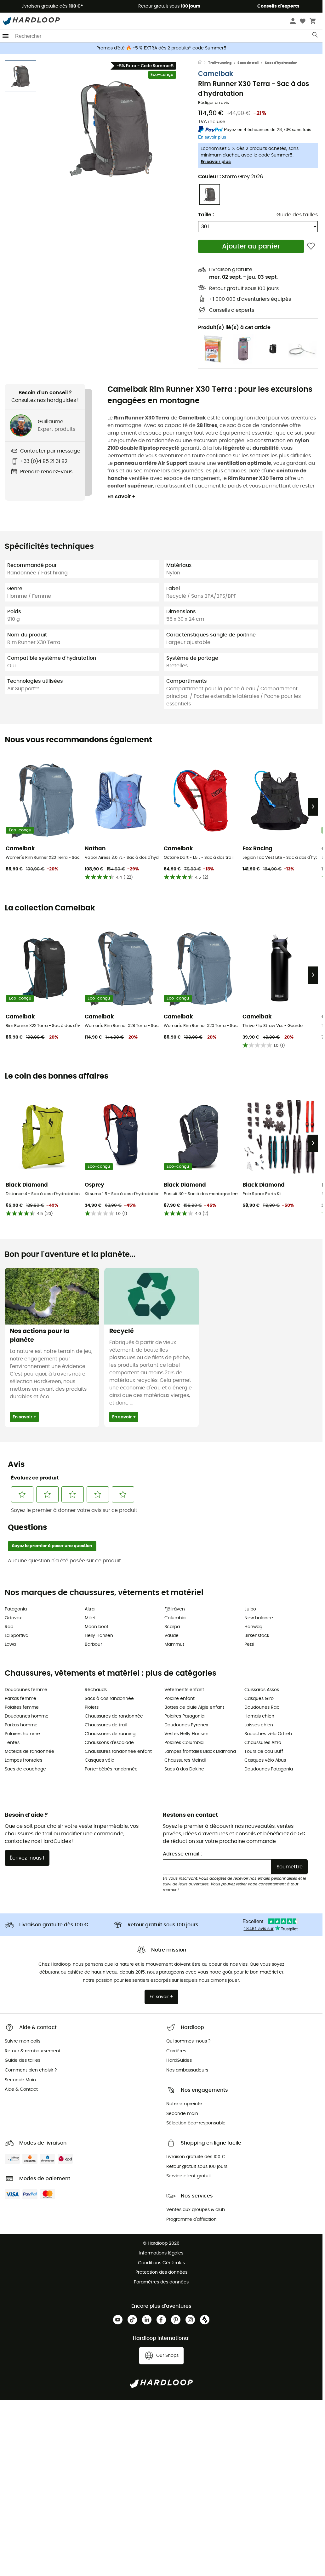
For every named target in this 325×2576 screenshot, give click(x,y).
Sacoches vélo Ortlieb (268, 1734)
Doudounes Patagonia (269, 1769)
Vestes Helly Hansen (186, 1734)
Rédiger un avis (214, 103)
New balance (259, 1618)
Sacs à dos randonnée (109, 1699)
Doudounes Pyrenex (186, 1725)
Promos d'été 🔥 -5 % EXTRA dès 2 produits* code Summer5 (161, 48)
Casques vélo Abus (265, 1760)
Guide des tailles (297, 215)
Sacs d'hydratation (281, 63)
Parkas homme (21, 1725)
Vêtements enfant (184, 1690)
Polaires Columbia (184, 1743)
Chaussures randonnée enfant (118, 1752)
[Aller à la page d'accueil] (203, 63)
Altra (90, 1609)
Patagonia (16, 1609)
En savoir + (121, 497)
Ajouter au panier (251, 246)
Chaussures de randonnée (114, 1716)
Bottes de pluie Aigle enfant (194, 1707)
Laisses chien (259, 1725)
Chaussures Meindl (185, 1760)
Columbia (175, 1618)
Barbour (93, 1644)
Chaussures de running (110, 1734)
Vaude (171, 1636)
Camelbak (216, 74)
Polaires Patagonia (184, 1716)
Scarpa (172, 1627)
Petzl (249, 1644)
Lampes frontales (23, 1760)
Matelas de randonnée (29, 1752)
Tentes (12, 1743)
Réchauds (96, 1690)
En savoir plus (216, 162)
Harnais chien (259, 1716)
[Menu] (6, 36)
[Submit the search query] (315, 36)
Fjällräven (175, 1609)
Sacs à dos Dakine (184, 1769)
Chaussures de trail (106, 1725)
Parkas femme (20, 1699)
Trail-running (220, 63)
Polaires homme (22, 1734)
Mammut (174, 1644)
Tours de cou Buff (264, 1752)
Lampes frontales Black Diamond (200, 1752)
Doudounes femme (26, 1690)
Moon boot (97, 1627)
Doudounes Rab (262, 1707)
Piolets (92, 1707)
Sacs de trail (248, 63)
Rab (9, 1627)
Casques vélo (100, 1760)
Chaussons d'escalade (109, 1743)
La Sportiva (17, 1636)
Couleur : (231, 177)
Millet (90, 1618)
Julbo (250, 1609)
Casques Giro (259, 1699)
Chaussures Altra (263, 1743)
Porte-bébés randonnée (111, 1769)
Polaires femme (22, 1707)
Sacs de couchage (25, 1769)
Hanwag (253, 1627)
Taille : (206, 215)
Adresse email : (182, 1854)
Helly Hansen (99, 1636)
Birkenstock (257, 1636)
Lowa (10, 1644)
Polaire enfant (180, 1699)
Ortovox (13, 1618)
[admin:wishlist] (311, 246)
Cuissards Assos (262, 1690)
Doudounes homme (27, 1716)
